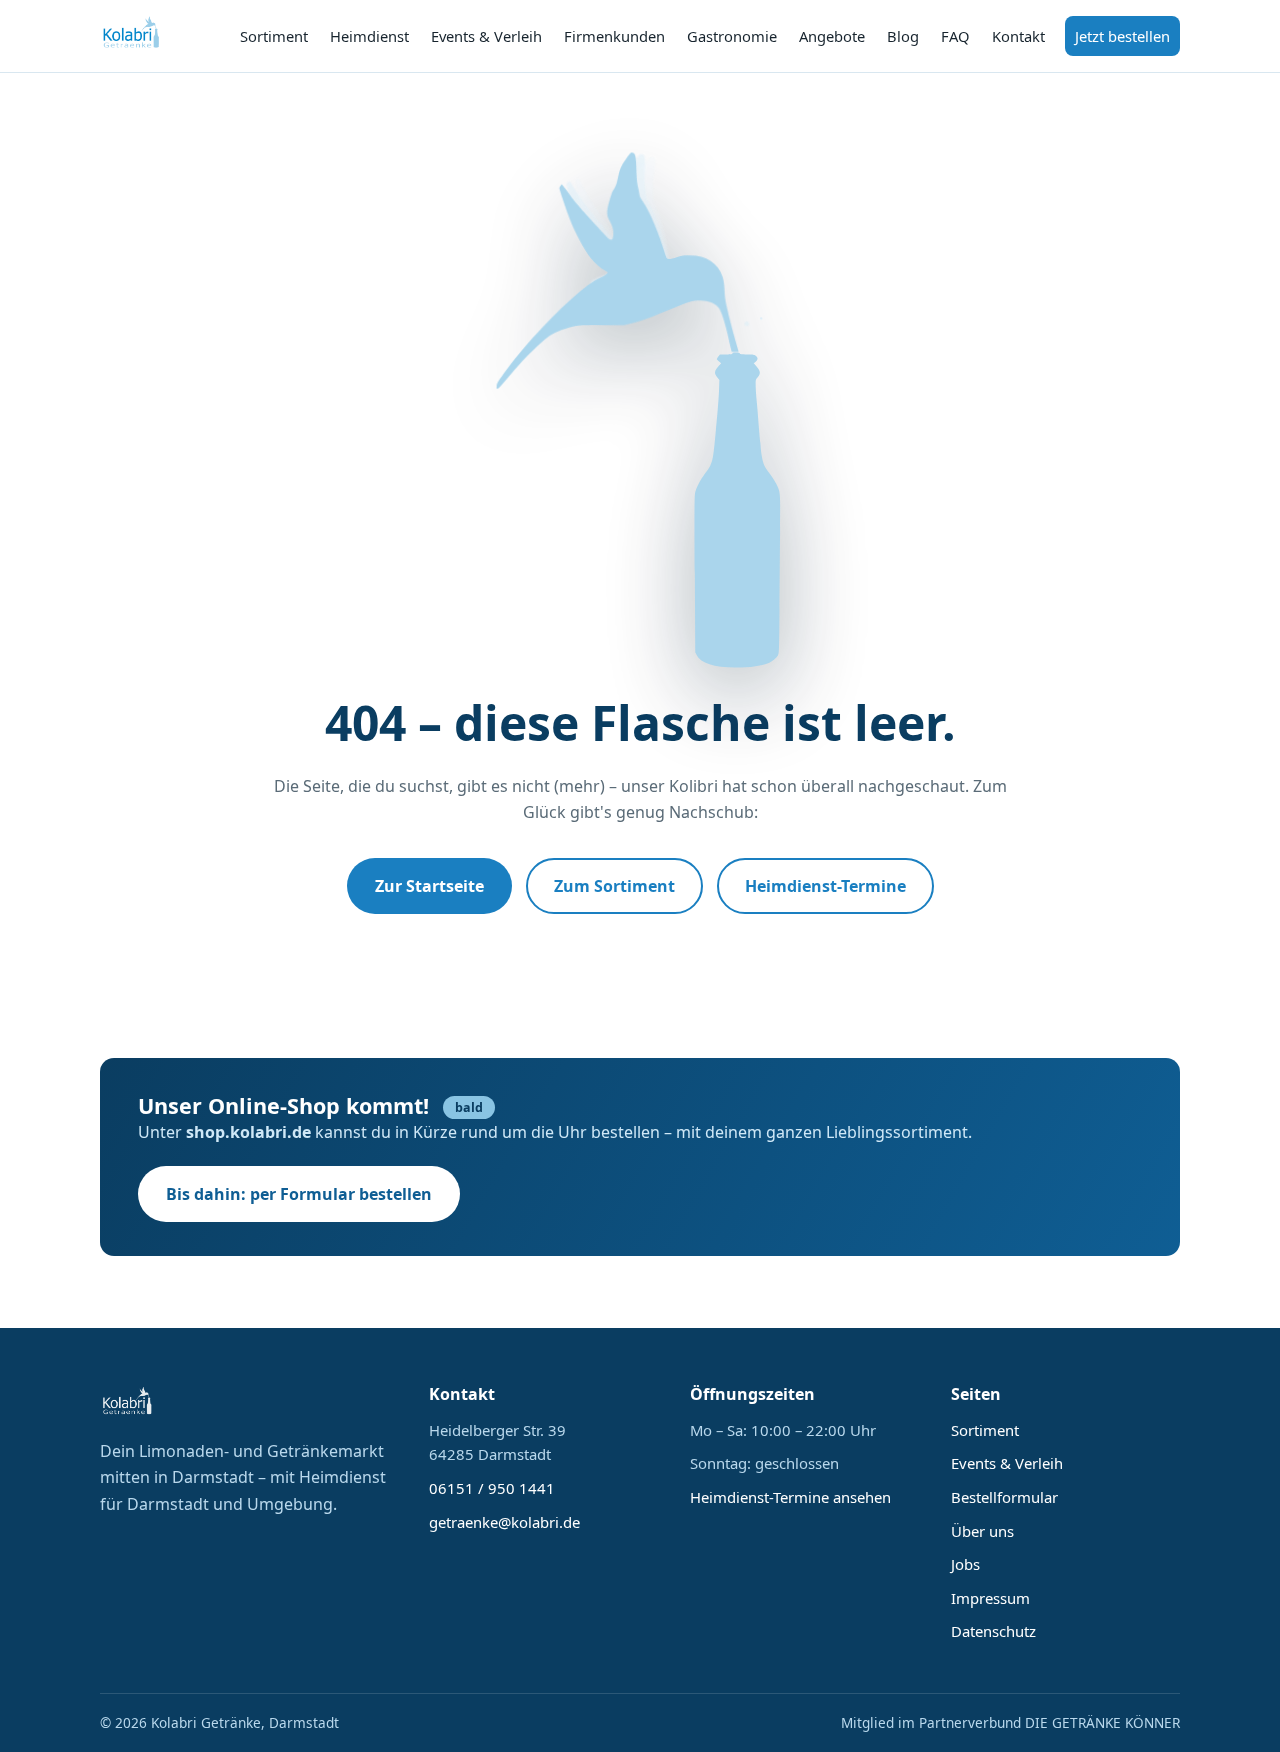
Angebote (832, 36)
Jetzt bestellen (1122, 36)
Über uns (982, 1531)
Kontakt (1018, 36)
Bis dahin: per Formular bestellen (299, 1194)
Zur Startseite (429, 886)
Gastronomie (732, 36)
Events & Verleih (486, 36)
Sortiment (274, 36)
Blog (903, 36)
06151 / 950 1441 (492, 1488)
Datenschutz (993, 1631)
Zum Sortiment (614, 886)
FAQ (955, 36)
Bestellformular (1004, 1497)
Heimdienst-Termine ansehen (790, 1497)
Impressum (990, 1598)
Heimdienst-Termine (825, 886)
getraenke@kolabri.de (504, 1522)
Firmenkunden (614, 36)
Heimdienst (369, 36)
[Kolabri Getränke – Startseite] (132, 36)
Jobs (965, 1564)
